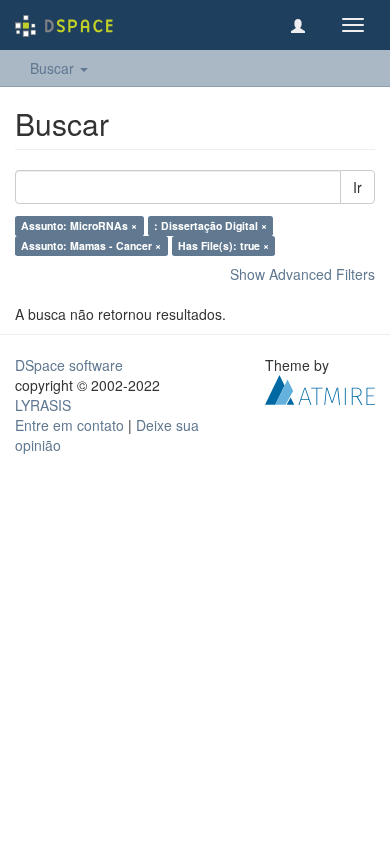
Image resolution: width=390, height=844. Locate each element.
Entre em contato (69, 425)
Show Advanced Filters (302, 274)
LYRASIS (43, 405)
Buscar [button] (54, 68)
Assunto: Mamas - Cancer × (91, 245)
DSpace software (69, 365)
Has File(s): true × (223, 245)
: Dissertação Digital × (210, 225)
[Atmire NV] (320, 388)
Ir (357, 187)
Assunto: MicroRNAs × (79, 225)
